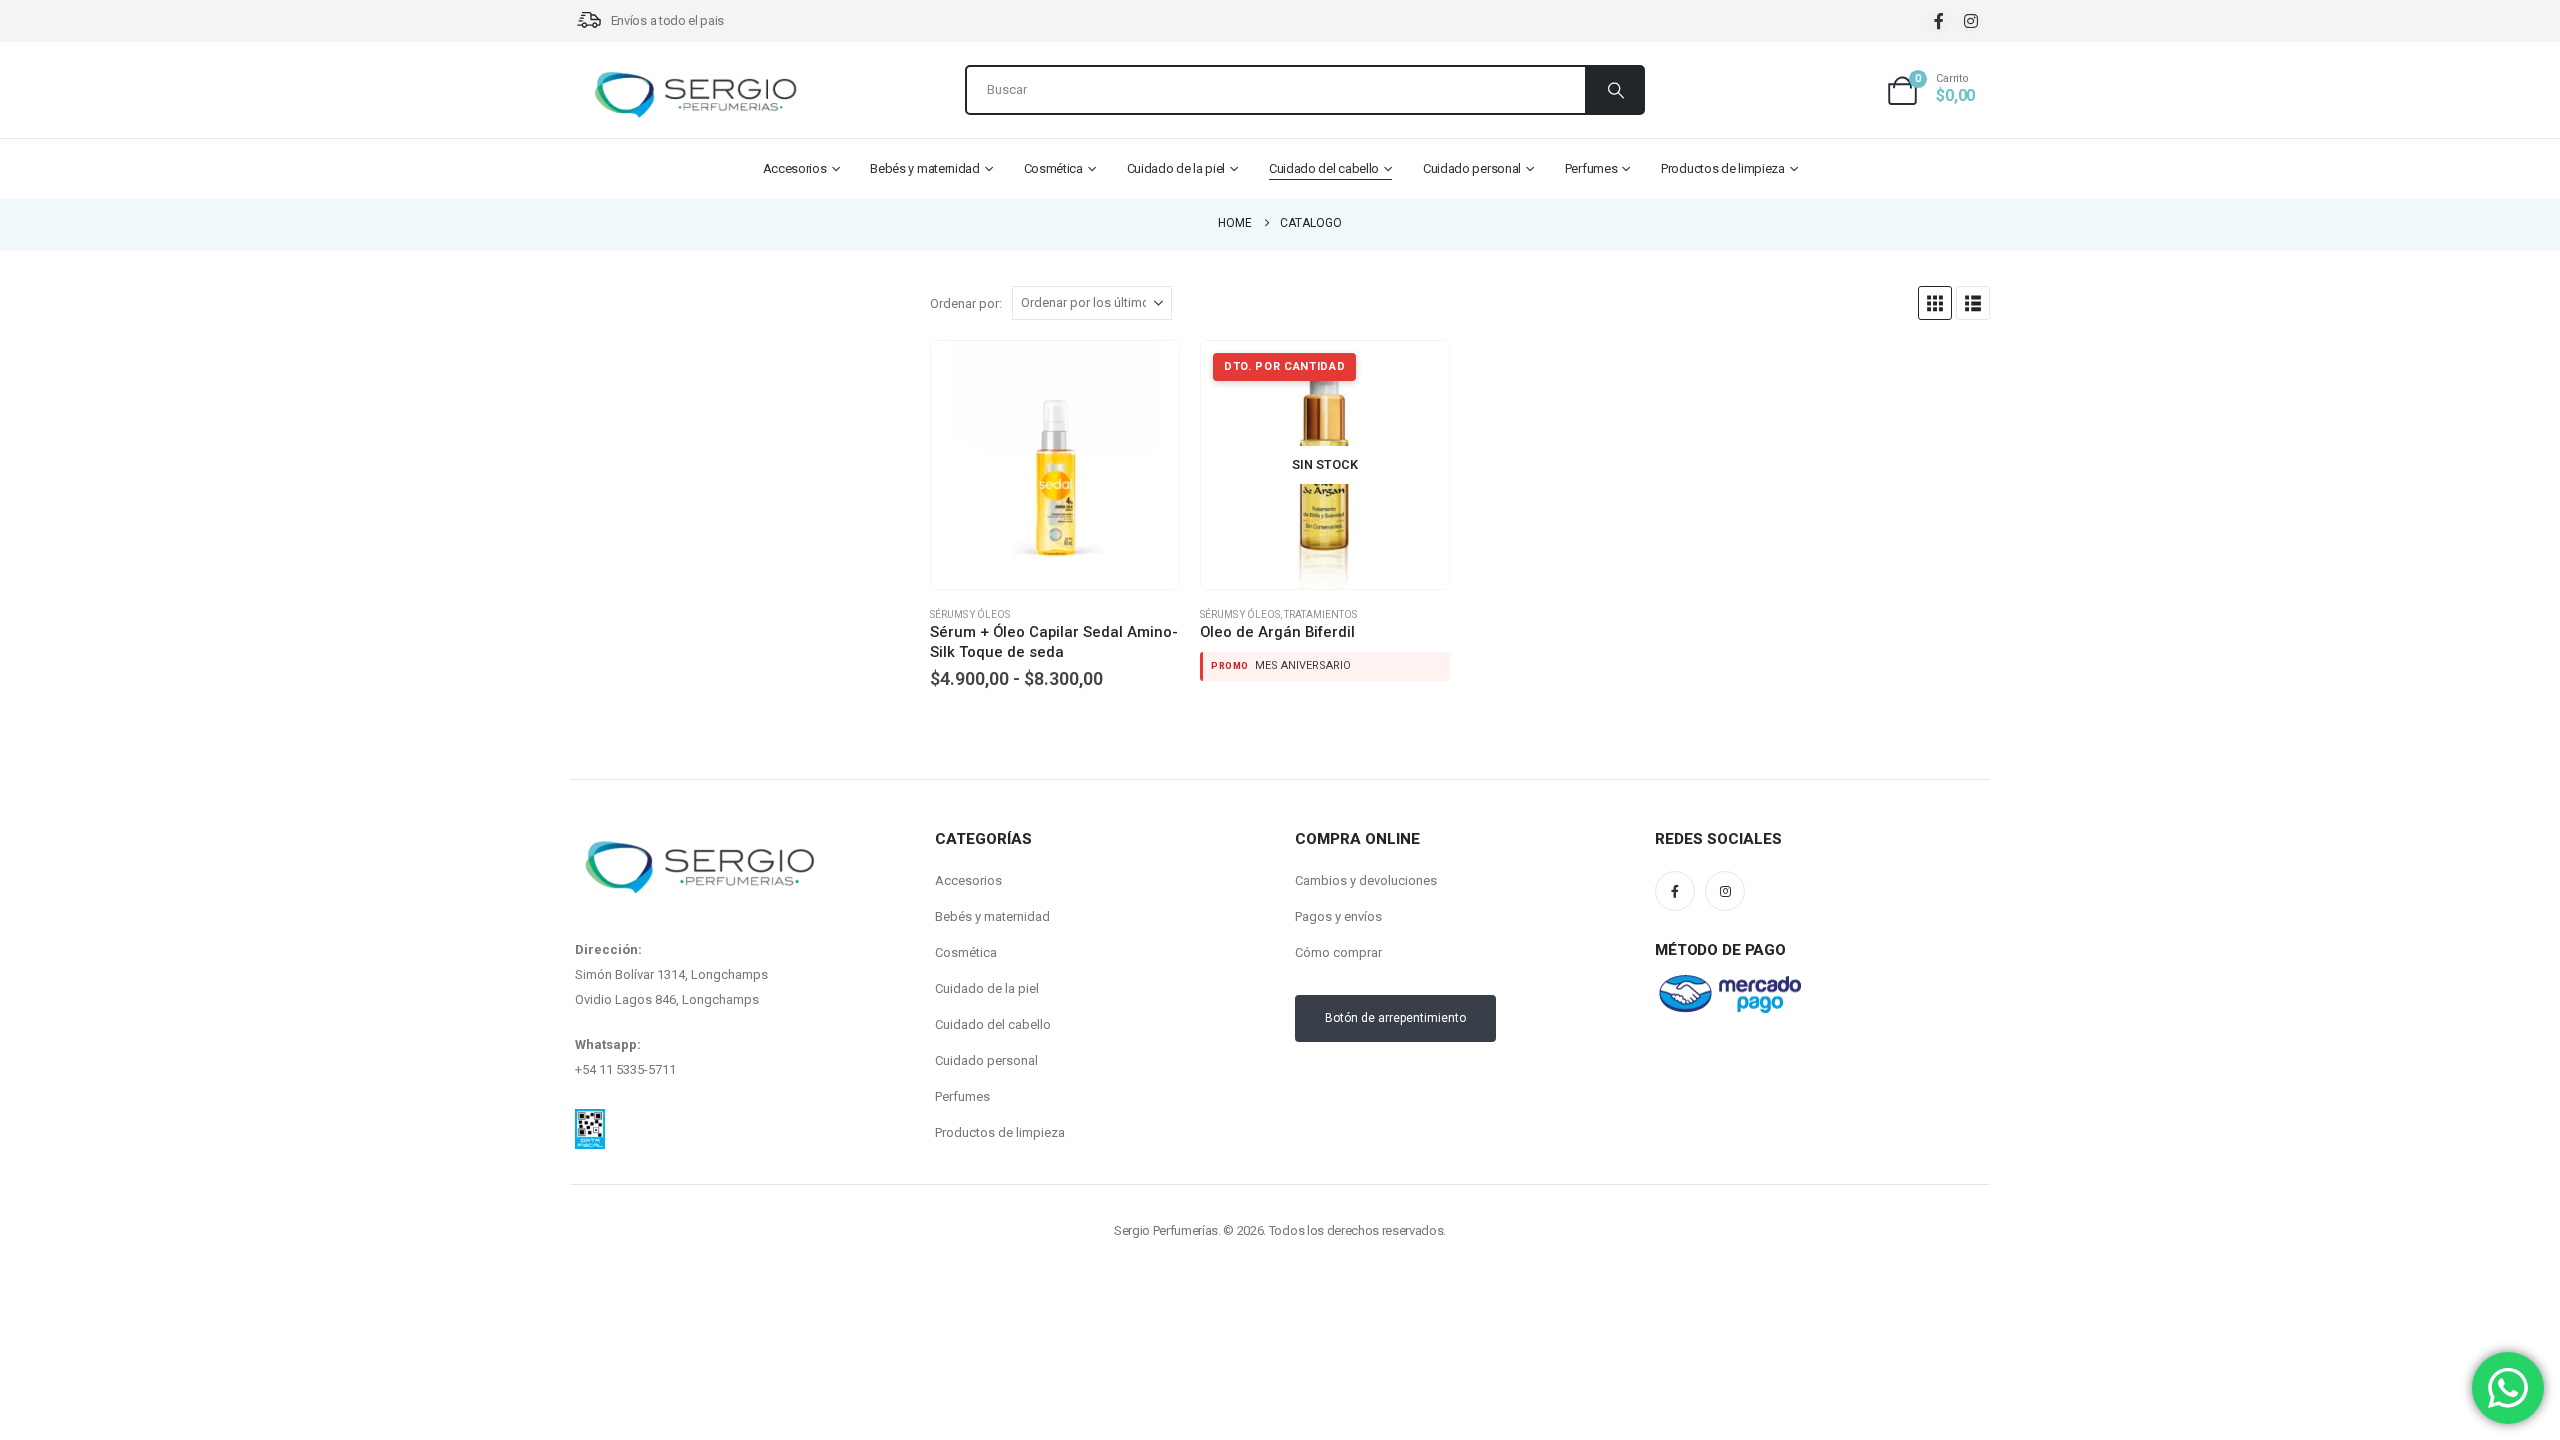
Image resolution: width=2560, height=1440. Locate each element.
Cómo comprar (1338, 952)
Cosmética (1053, 168)
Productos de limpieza (1723, 168)
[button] (1935, 303)
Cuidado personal (1472, 168)
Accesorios (795, 168)
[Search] (1614, 90)
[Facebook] (1938, 21)
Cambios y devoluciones (1366, 880)
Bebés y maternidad (925, 168)
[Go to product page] (1055, 465)
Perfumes (1591, 168)
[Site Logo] (695, 95)
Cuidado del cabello (1324, 168)
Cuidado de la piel (1176, 168)
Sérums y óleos (970, 614)
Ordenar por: (966, 303)
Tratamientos (1320, 614)
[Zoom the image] (590, 1121)
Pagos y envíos (1338, 916)
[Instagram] (1970, 21)
